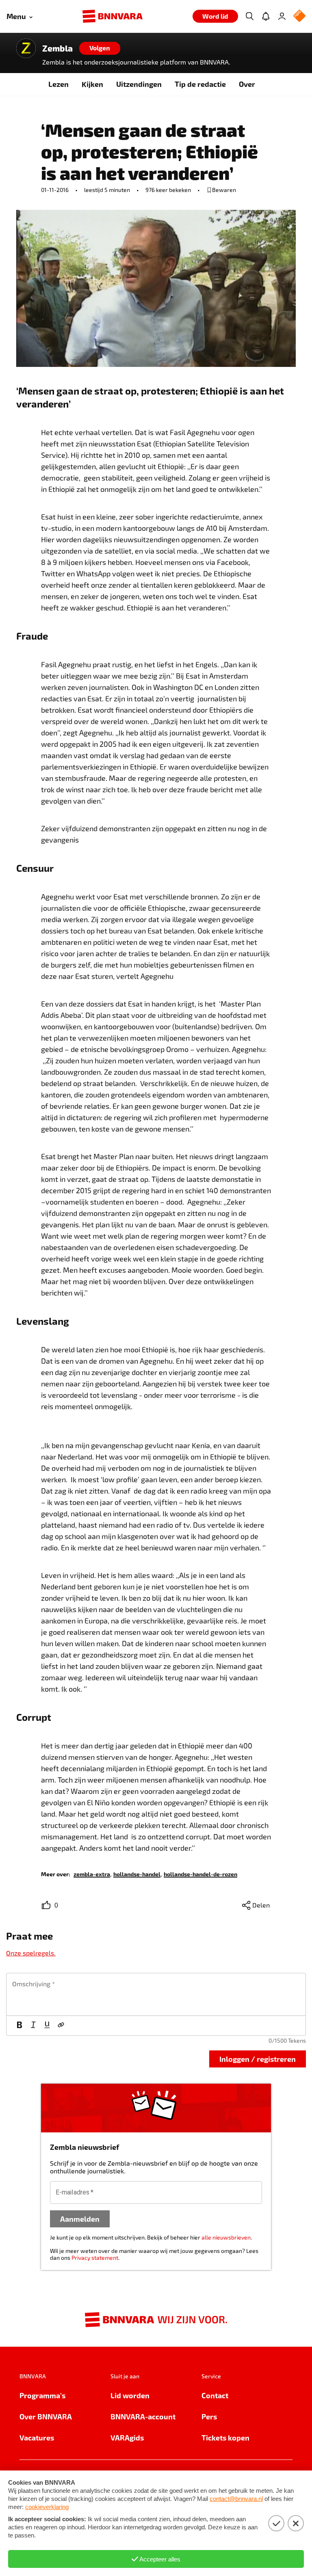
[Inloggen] (282, 16)
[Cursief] (33, 2026)
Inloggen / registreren (258, 2059)
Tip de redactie (200, 84)
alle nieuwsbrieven (226, 2237)
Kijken (92, 84)
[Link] (61, 2026)
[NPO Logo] (299, 16)
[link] (92, 1874)
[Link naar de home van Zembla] (26, 48)
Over (247, 84)
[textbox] (156, 1994)
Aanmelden (80, 2219)
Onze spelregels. (31, 1953)
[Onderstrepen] (47, 2026)
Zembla (57, 48)
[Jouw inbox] (266, 16)
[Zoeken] (249, 16)
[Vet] (19, 2026)
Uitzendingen (139, 84)
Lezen (58, 84)
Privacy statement (95, 2258)
